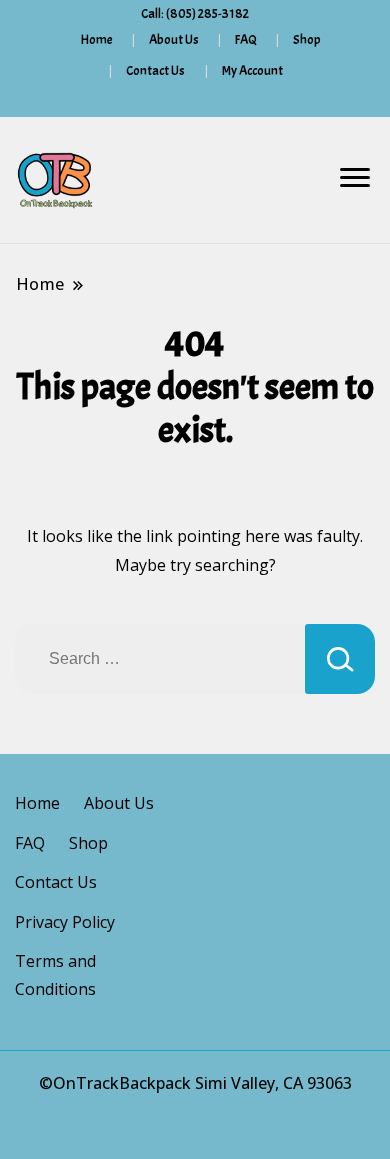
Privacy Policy (65, 922)
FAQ (246, 39)
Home (97, 39)
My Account (252, 70)
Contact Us (155, 70)
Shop (307, 39)
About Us (174, 39)
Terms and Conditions (55, 975)
